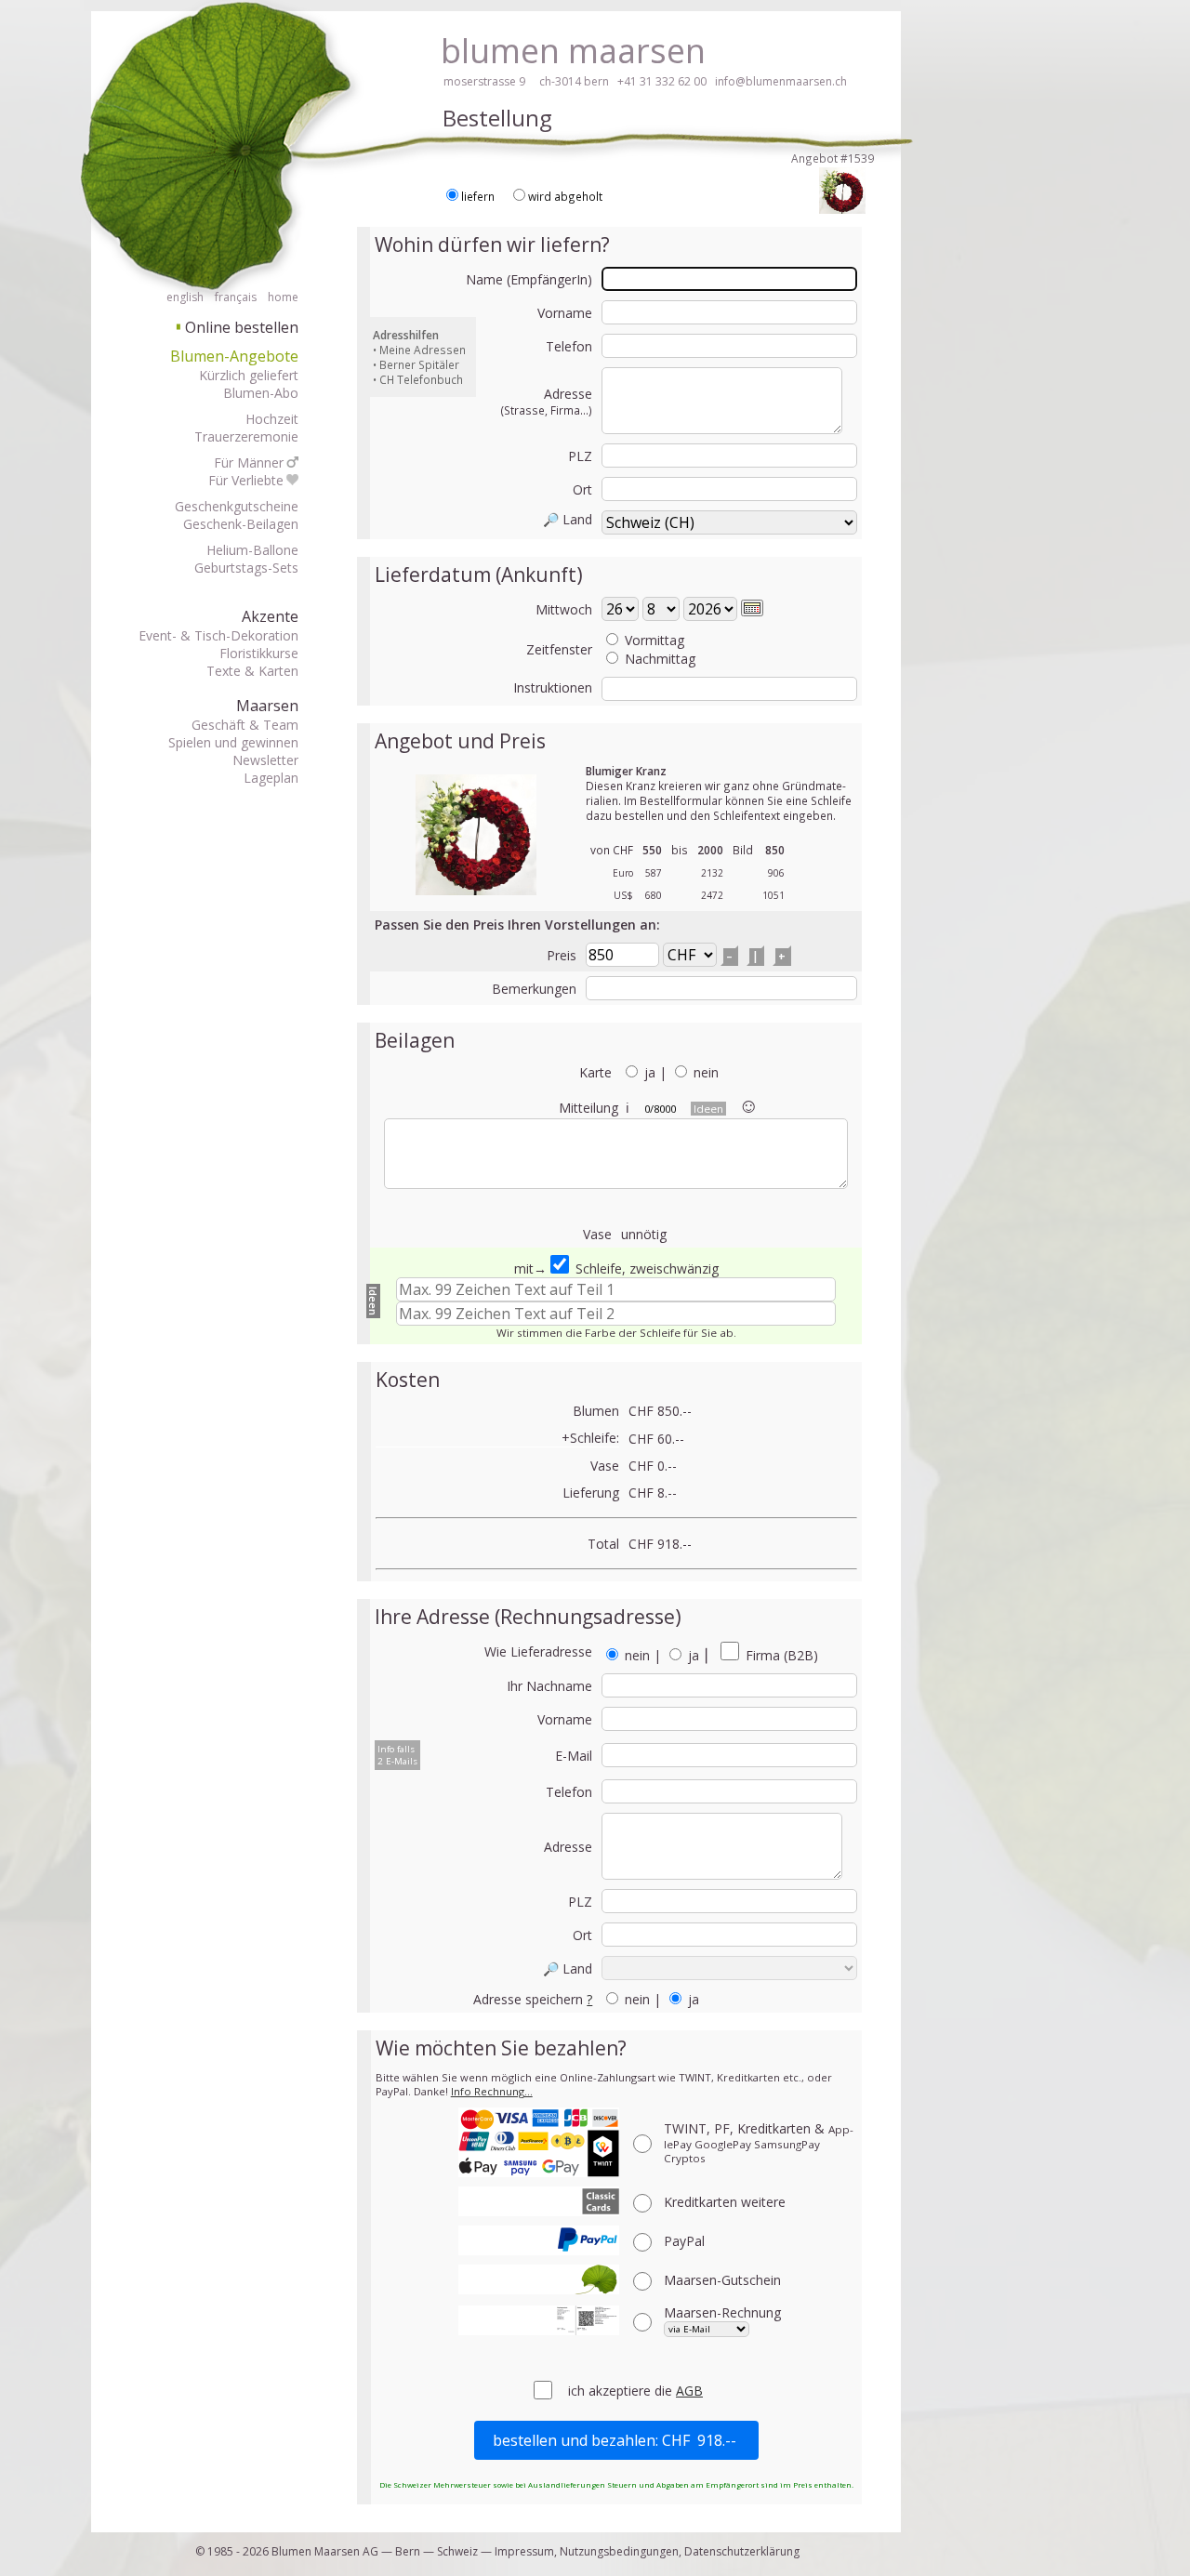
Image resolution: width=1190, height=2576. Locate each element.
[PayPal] (539, 2240)
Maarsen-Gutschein (722, 2280)
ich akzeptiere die (622, 2391)
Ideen (708, 1109)
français (236, 297)
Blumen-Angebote (234, 356)
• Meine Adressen (419, 350)
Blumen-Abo (261, 393)
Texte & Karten (252, 671)
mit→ (530, 1268)
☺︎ (748, 1104)
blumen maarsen (573, 51)
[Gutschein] (539, 2279)
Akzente (270, 616)
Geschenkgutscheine (237, 506)
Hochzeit (272, 419)
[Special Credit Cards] (539, 2201)
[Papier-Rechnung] (539, 2320)
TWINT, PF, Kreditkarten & (759, 2142)
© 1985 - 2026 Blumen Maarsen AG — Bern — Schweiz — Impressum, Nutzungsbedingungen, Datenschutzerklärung (497, 2551)
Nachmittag (660, 659)
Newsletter (265, 760)
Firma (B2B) (780, 1655)
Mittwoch (564, 609)
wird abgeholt (565, 196)
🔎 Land (568, 519)
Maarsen (267, 706)
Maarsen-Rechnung (722, 2312)
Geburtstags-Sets (246, 568)
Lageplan (271, 778)
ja (650, 1072)
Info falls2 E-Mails (397, 1755)
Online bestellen (238, 327)
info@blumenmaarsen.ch (781, 81)
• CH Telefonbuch (418, 379)
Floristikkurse (259, 653)
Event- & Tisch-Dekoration (218, 635)
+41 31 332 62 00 (662, 81)
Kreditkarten (725, 2202)
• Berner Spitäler (416, 364)
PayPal (684, 2241)
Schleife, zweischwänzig (645, 1268)
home (283, 297)
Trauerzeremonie (246, 436)
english (185, 297)
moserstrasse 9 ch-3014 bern (526, 81)
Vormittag (654, 640)
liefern (478, 196)
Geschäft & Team (245, 725)
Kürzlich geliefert (249, 375)
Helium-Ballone (252, 550)
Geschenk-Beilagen (241, 524)
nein (706, 1072)
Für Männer (249, 462)
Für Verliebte (246, 480)
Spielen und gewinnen (233, 742)
